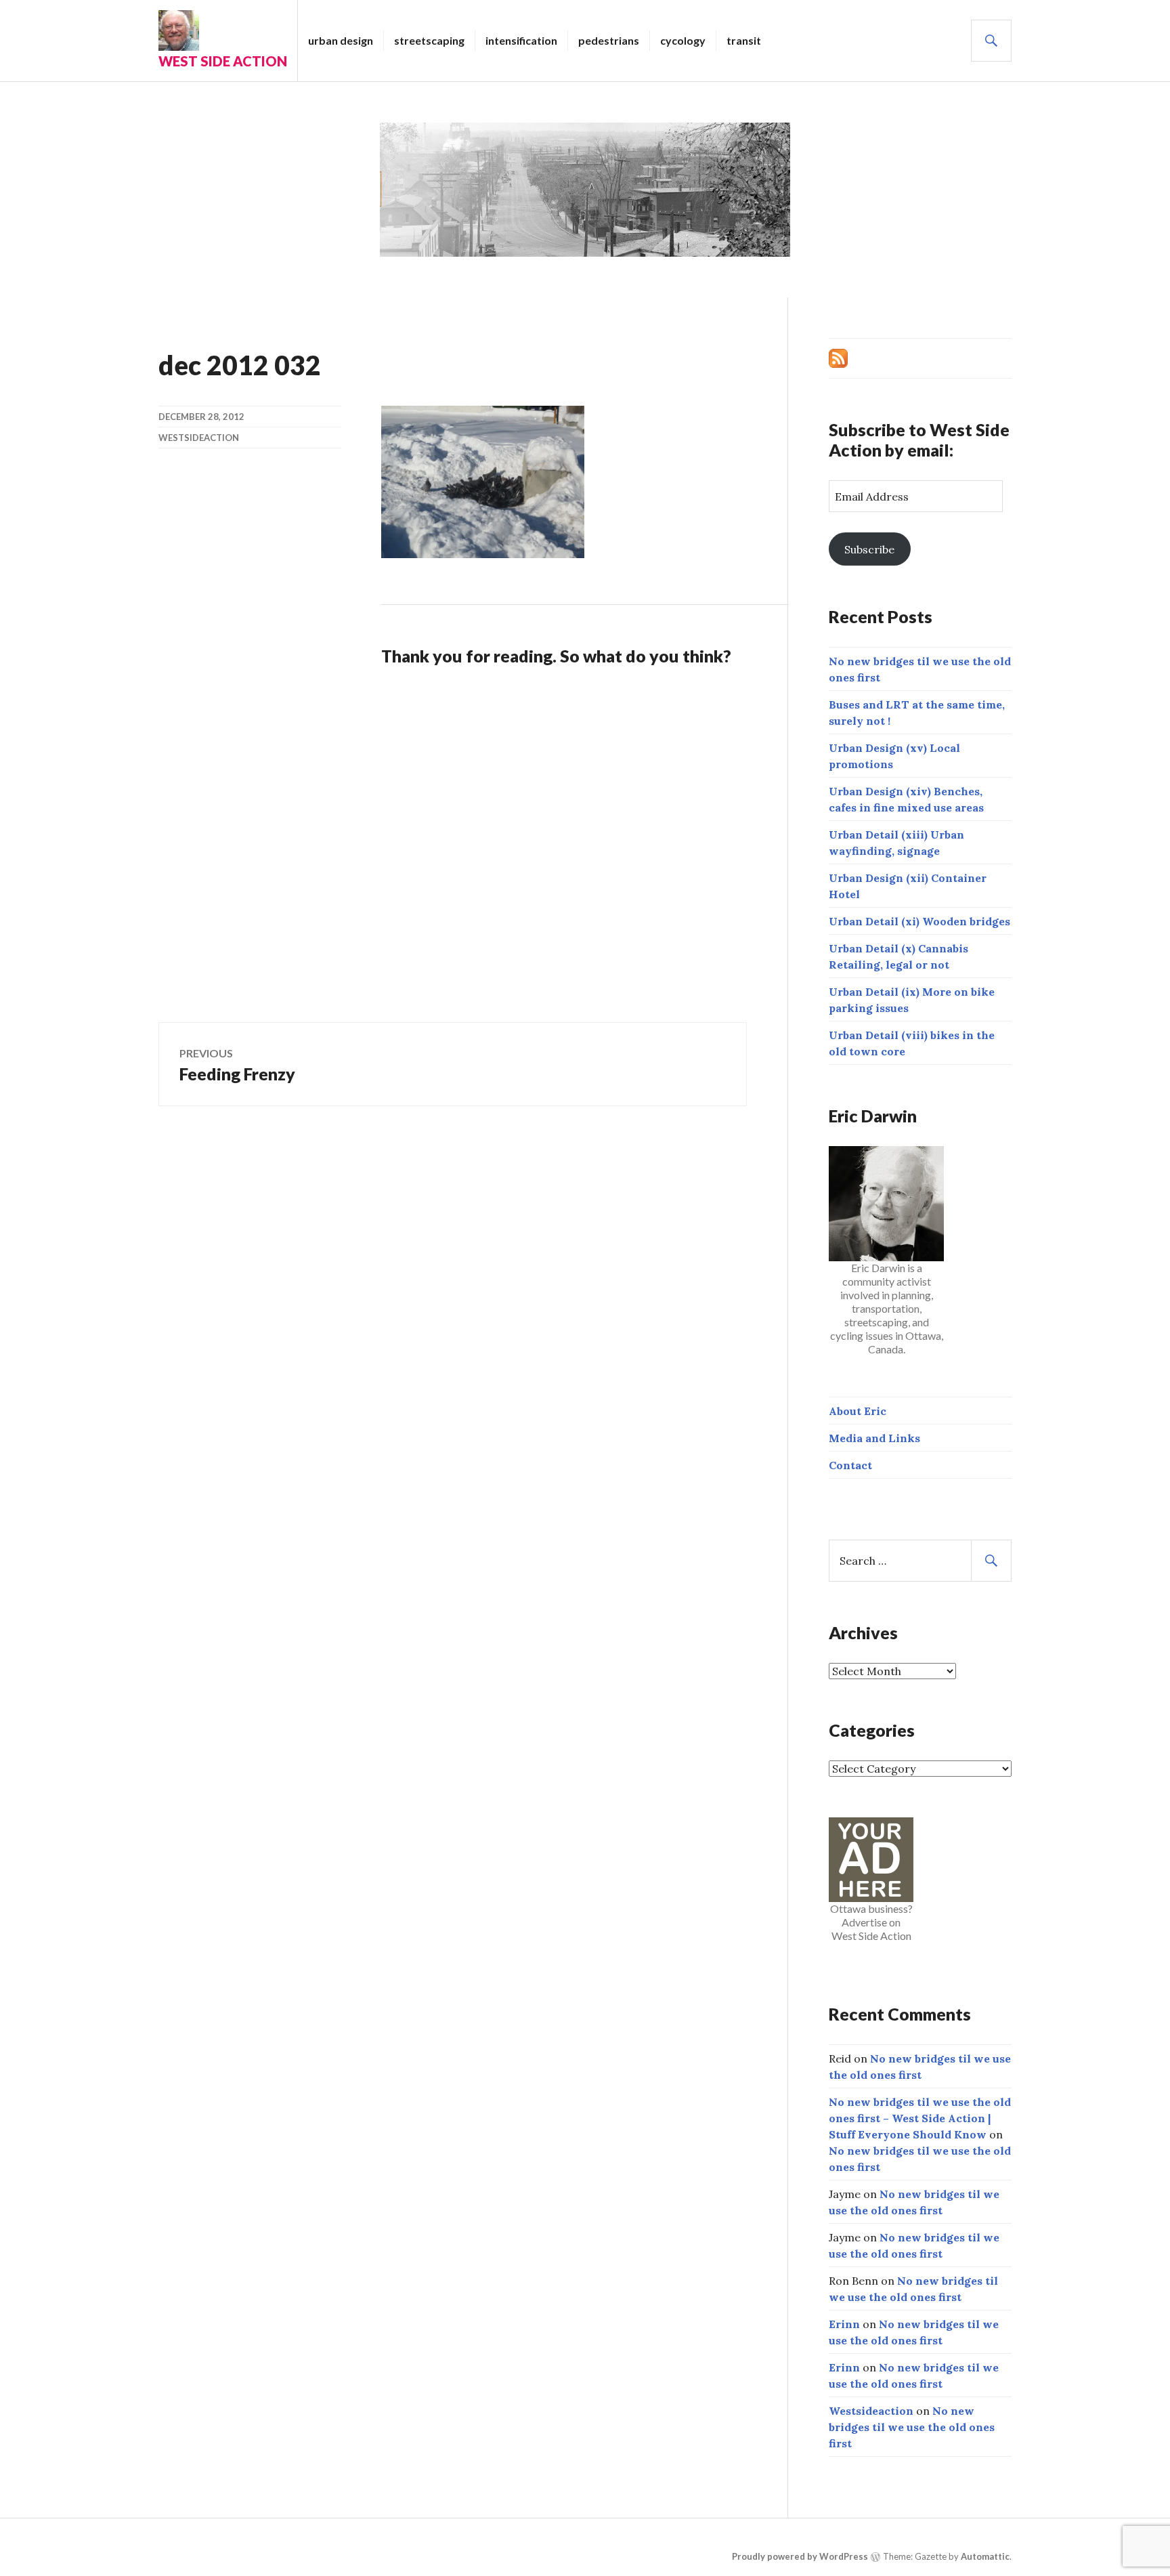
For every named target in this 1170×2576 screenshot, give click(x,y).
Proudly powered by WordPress (800, 2556)
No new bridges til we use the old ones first (912, 2427)
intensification (521, 40)
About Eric (858, 1411)
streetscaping (429, 40)
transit (744, 40)
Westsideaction (199, 438)
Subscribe (869, 549)
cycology (683, 40)
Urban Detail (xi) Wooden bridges (919, 921)
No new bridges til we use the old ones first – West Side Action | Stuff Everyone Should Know (920, 2118)
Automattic (985, 2556)
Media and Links (874, 1438)
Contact (850, 1465)
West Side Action (223, 61)
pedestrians (609, 40)
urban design (341, 40)
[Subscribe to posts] (838, 357)
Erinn (844, 2324)
